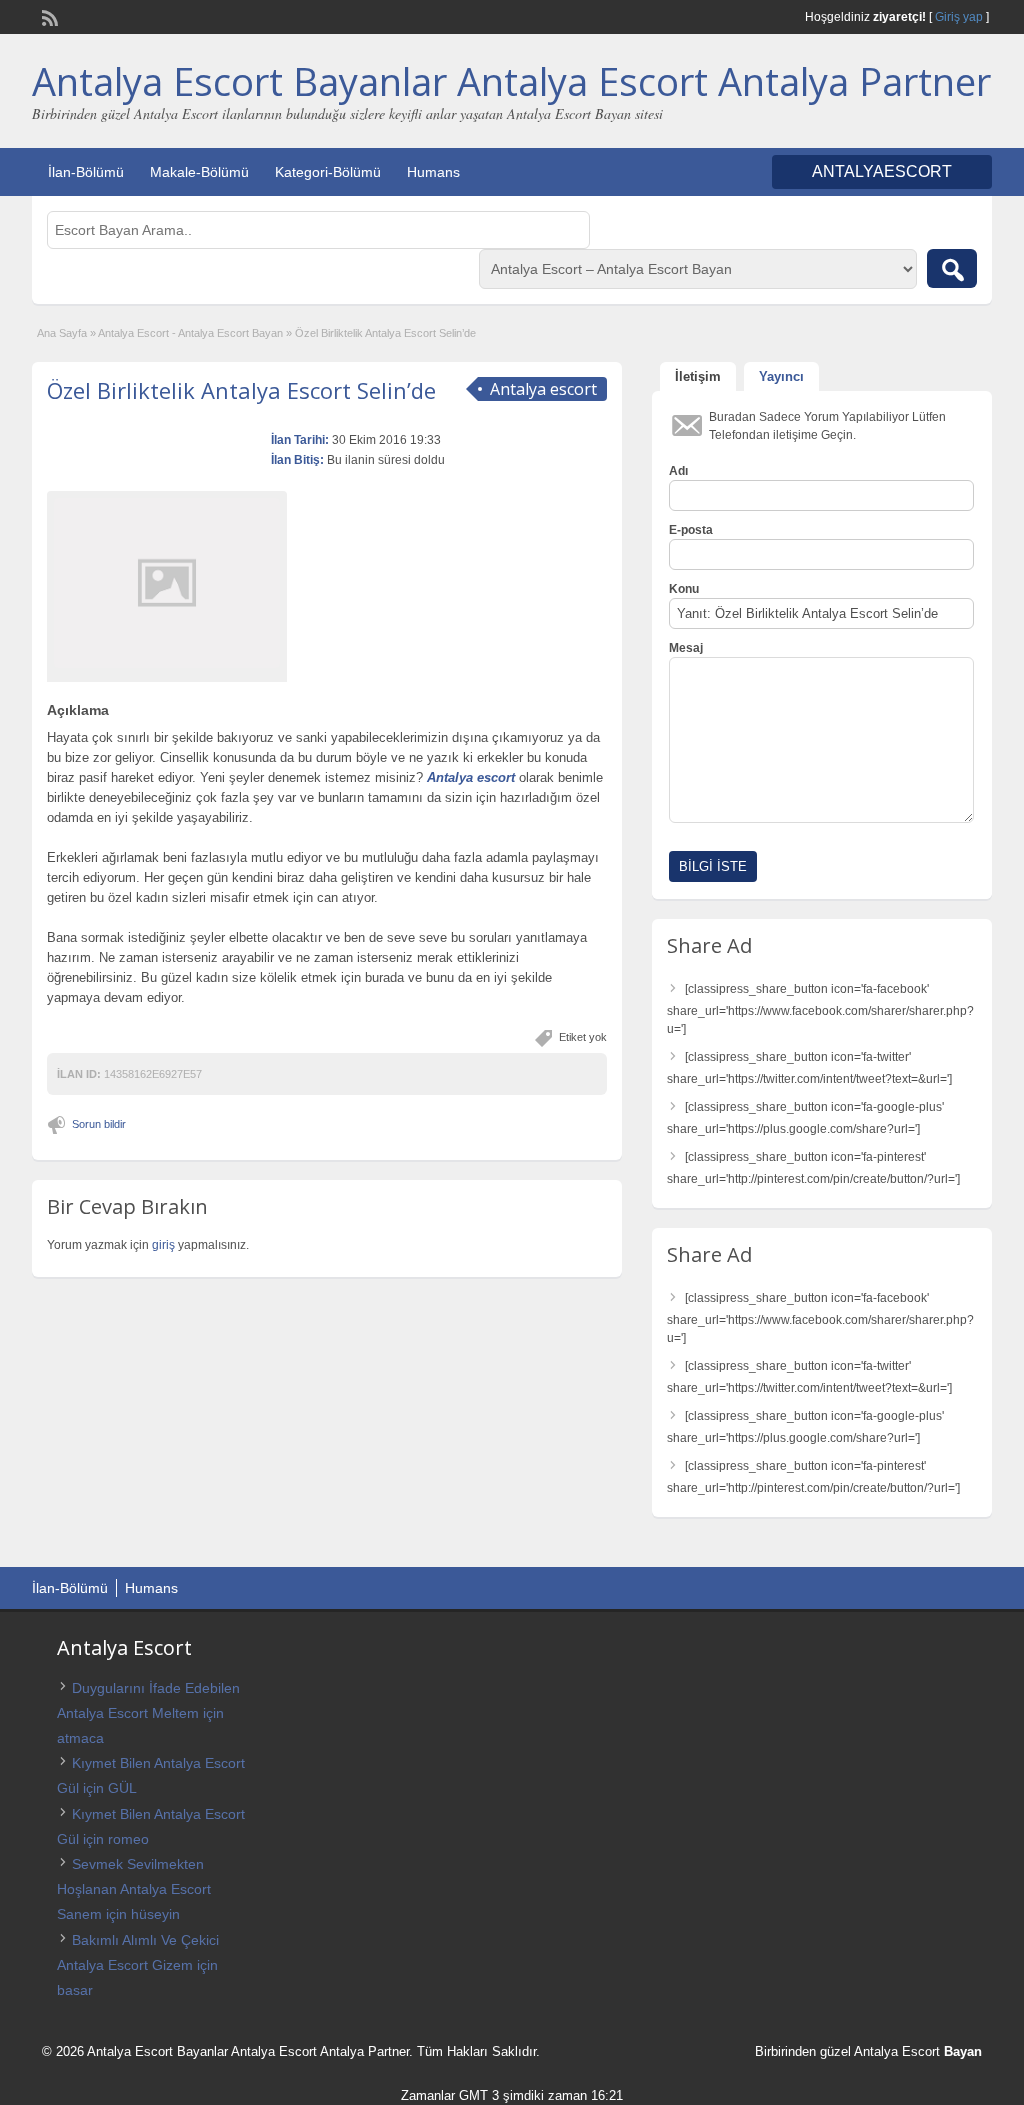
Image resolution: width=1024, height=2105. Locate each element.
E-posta (691, 530)
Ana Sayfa (62, 333)
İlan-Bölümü (86, 172)
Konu (684, 589)
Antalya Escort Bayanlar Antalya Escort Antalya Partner (511, 81)
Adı (678, 471)
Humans (433, 172)
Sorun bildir (99, 1124)
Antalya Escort (897, 2051)
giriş (163, 1245)
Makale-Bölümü (199, 172)
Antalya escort (471, 777)
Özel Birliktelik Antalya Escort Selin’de (241, 390)
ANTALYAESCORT (882, 171)
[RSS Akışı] (48, 16)
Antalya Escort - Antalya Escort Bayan (190, 333)
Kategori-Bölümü (328, 172)
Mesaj (686, 648)
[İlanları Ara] (952, 268)
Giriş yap (959, 17)
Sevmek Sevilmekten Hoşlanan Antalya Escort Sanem (134, 1889)
